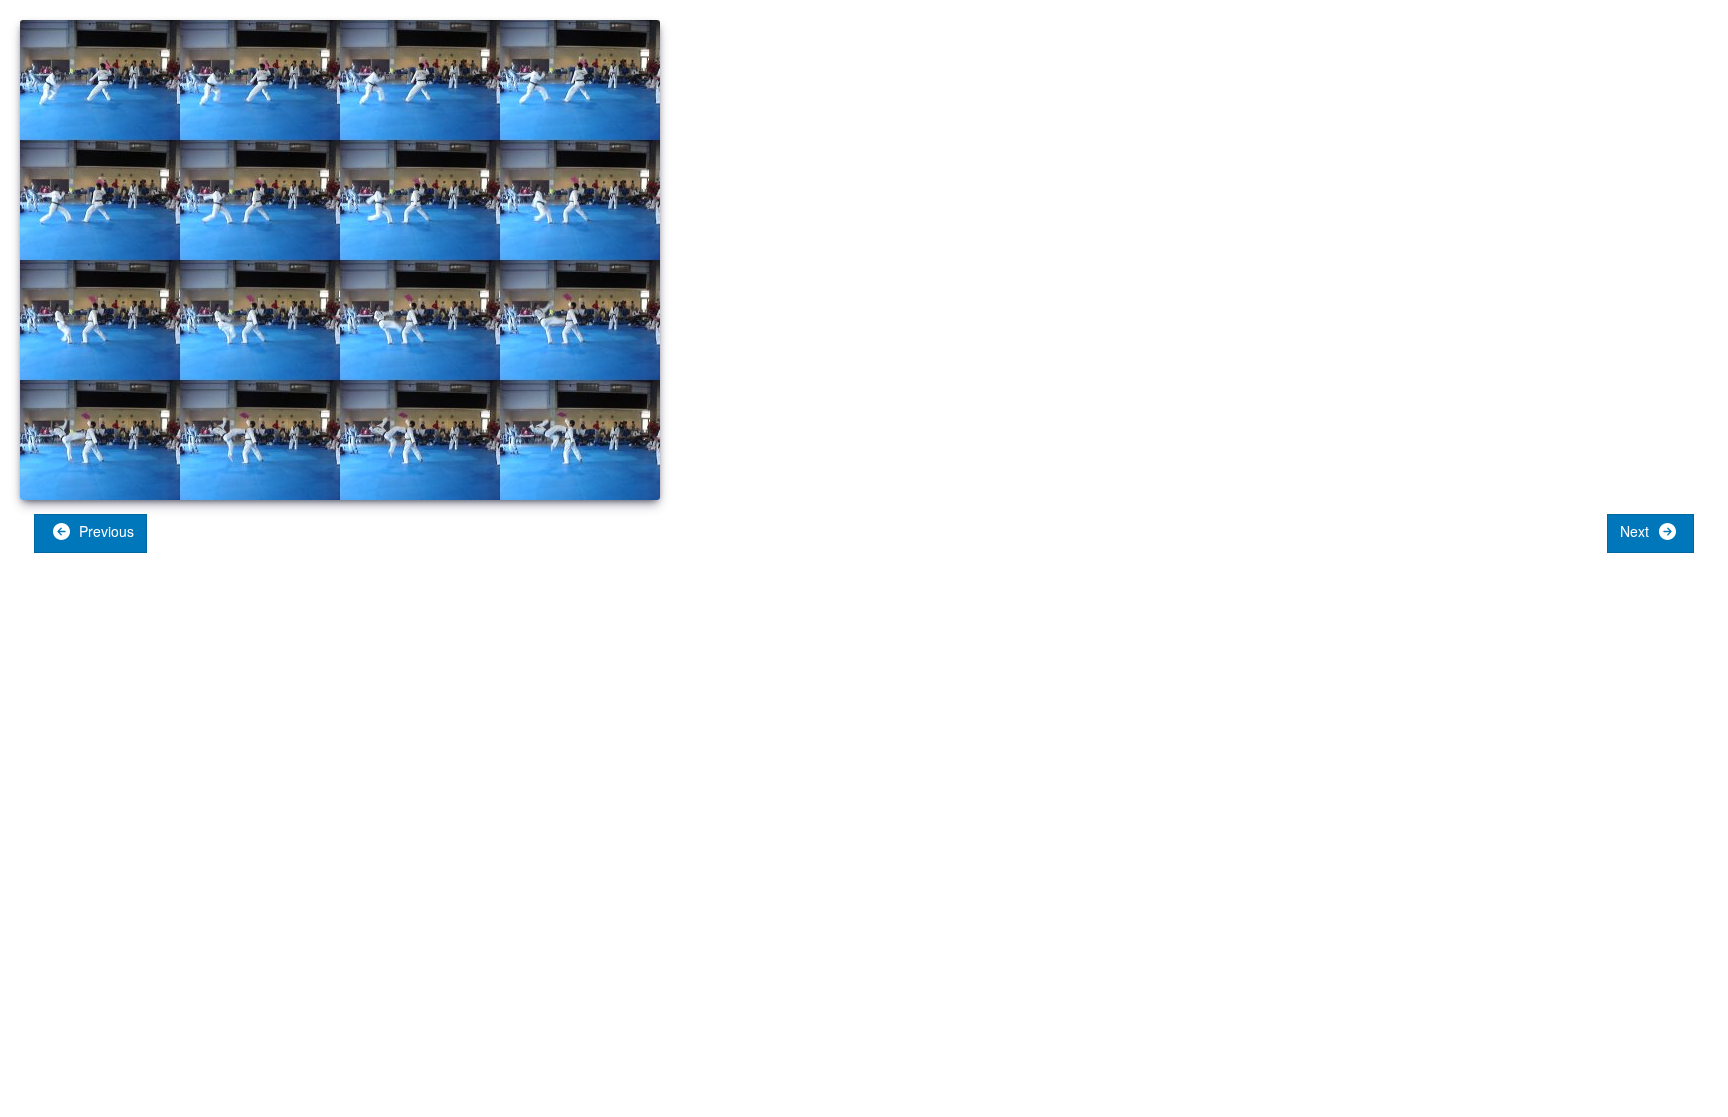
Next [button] (1636, 531)
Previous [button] (104, 531)
